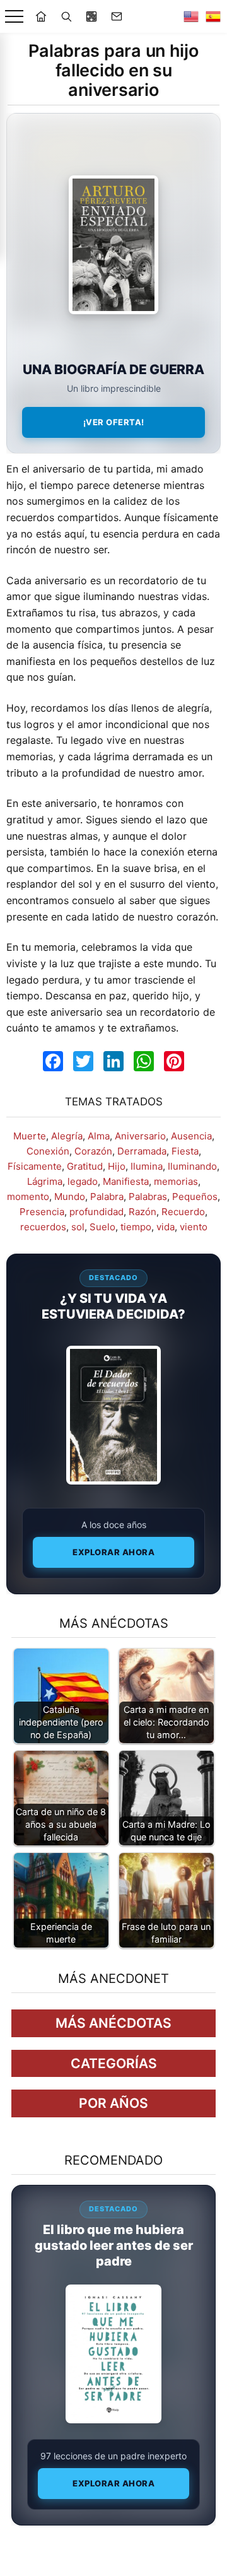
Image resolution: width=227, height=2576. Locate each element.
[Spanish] (213, 16)
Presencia (42, 1212)
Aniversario (140, 1136)
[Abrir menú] (14, 17)
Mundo (70, 1197)
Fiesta (185, 1151)
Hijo (117, 1166)
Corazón (93, 1151)
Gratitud (85, 1166)
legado (83, 1181)
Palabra (107, 1197)
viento (194, 1227)
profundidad (96, 1212)
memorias (176, 1181)
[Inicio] (41, 16)
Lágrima (45, 1181)
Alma (99, 1136)
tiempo (136, 1227)
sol (78, 1227)
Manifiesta (126, 1181)
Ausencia (191, 1136)
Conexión (48, 1151)
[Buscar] (66, 16)
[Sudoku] (91, 16)
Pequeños (195, 1197)
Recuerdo (183, 1212)
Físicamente (35, 1166)
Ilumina (147, 1166)
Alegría (67, 1136)
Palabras (148, 1197)
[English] (191, 16)
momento (28, 1197)
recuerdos (43, 1227)
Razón (143, 1212)
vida (166, 1227)
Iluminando (192, 1166)
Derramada (142, 1151)
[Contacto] (117, 16)
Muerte (30, 1136)
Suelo (102, 1227)
